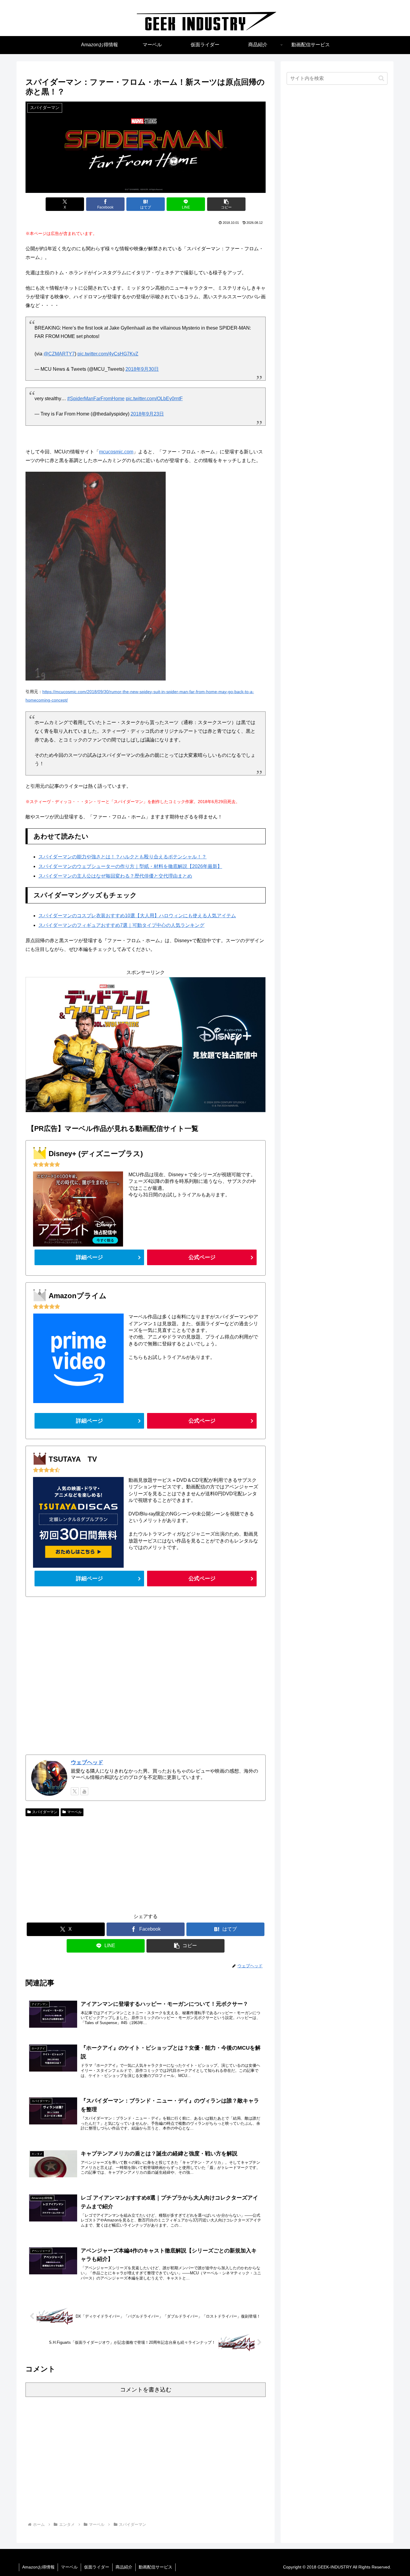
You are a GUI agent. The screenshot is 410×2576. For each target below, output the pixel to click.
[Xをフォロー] (75, 1791)
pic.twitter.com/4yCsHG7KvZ (108, 354)
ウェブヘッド (87, 1762)
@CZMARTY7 (59, 354)
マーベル (74, 1812)
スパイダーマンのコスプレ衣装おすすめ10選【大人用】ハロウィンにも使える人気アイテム (137, 916)
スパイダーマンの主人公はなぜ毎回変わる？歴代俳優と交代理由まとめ (115, 876)
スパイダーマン (45, 1812)
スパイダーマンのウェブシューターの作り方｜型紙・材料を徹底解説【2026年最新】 (130, 866)
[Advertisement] (146, 1676)
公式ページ (202, 1257)
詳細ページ (89, 1257)
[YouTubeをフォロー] (84, 1791)
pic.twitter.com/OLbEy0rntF (154, 399)
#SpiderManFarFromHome (96, 399)
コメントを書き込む (146, 2390)
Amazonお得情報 (38, 2567)
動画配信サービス (155, 2567)
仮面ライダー (97, 2567)
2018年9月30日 (142, 369)
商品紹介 (124, 2567)
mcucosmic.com (116, 452)
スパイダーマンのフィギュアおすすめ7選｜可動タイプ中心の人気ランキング (121, 925)
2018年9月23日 (147, 414)
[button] (226, 204)
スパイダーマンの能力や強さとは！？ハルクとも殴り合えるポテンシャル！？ (122, 857)
